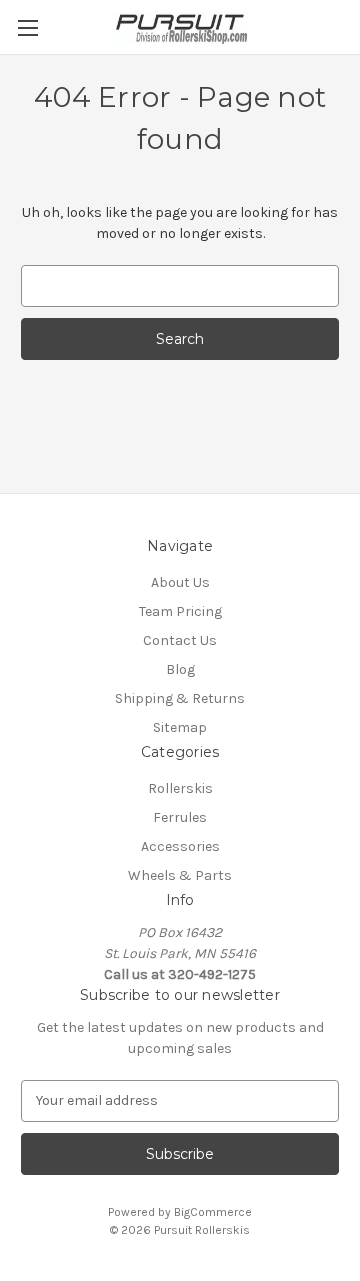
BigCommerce (213, 1212)
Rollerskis (180, 788)
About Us (180, 582)
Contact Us (180, 640)
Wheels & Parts (180, 875)
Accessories (180, 846)
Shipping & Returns (180, 698)
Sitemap (180, 727)
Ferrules (180, 817)
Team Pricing (180, 611)
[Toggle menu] (27, 27)
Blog (180, 669)
